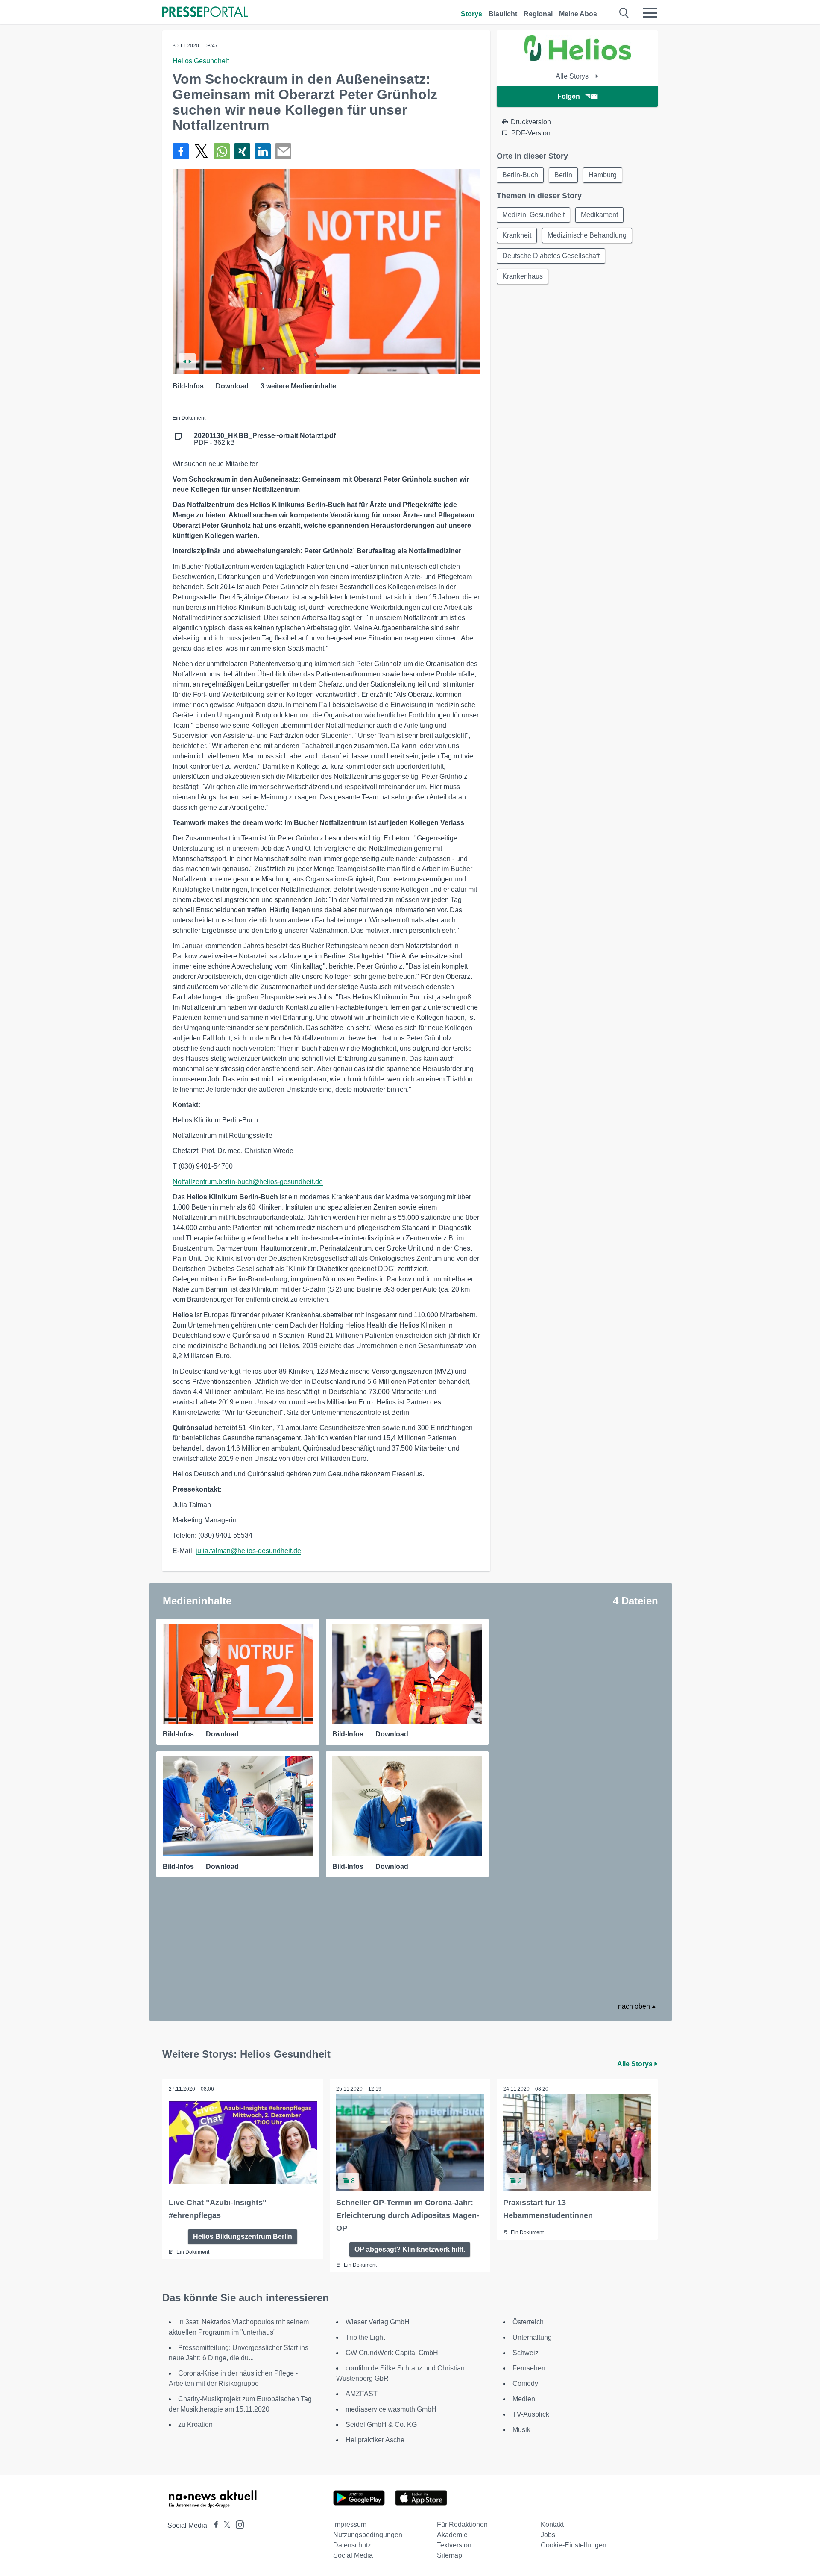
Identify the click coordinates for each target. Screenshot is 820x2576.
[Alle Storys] (577, 58)
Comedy (525, 2384)
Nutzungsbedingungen (368, 2535)
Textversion (454, 2545)
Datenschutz (352, 2545)
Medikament (599, 215)
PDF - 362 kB (265, 439)
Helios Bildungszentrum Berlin (243, 2237)
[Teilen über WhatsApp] (222, 151)
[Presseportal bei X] (224, 2525)
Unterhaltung (532, 2337)
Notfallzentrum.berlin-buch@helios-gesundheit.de (248, 1182)
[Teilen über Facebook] (181, 151)
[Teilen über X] (201, 151)
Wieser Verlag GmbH (378, 2322)
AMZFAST (362, 2394)
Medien (524, 2399)
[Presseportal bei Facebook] (214, 2525)
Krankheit (517, 235)
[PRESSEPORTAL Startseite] (205, 13)
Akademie (452, 2535)
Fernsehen (529, 2368)
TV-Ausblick (531, 2414)
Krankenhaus (523, 276)
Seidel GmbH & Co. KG (381, 2425)
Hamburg (603, 175)
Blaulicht (503, 14)
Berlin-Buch (520, 175)
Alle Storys (573, 76)
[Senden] (283, 151)
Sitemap (450, 2555)
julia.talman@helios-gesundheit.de (248, 1551)
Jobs (548, 2535)
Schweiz (526, 2353)
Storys (471, 14)
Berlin (563, 175)
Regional (538, 14)
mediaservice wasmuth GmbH (391, 2409)
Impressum (350, 2525)
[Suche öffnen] (624, 13)
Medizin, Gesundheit (533, 215)
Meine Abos (578, 14)
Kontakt (552, 2525)
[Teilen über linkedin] (263, 151)
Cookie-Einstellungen (574, 2545)
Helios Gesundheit (201, 61)
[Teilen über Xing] (242, 151)
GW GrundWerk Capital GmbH (392, 2353)
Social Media (353, 2555)
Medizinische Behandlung (587, 235)
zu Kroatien (195, 2425)
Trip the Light (365, 2337)
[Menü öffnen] (650, 13)
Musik (521, 2430)
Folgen (569, 96)
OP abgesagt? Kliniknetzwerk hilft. (410, 2249)
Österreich (528, 2322)
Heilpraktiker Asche (375, 2440)
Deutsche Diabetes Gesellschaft (551, 256)
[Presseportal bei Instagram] (237, 2524)
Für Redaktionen (462, 2525)
